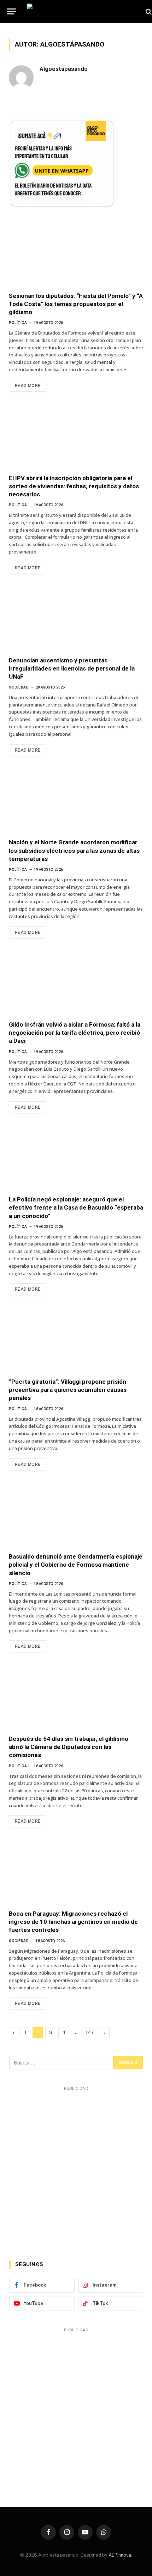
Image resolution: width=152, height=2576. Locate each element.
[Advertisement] (76, 2169)
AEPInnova (120, 2555)
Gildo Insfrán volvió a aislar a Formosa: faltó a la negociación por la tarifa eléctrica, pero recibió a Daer (75, 1033)
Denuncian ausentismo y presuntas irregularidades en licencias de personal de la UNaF (72, 668)
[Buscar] (148, 11)
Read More (28, 386)
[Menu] (12, 11)
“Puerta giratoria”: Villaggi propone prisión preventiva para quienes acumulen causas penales (68, 1390)
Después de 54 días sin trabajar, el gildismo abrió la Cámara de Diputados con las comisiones (69, 1747)
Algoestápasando (64, 69)
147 (90, 2033)
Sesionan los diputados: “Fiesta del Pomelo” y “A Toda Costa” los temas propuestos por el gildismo (76, 304)
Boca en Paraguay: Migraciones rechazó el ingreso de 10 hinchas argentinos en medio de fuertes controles (73, 1922)
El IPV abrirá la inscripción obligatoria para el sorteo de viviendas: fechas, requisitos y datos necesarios (74, 486)
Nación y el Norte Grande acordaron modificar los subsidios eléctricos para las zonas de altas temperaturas (74, 850)
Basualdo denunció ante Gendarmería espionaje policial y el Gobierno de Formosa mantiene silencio (76, 1565)
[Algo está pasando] (83, 11)
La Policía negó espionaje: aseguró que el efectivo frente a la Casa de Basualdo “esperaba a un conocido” (76, 1207)
